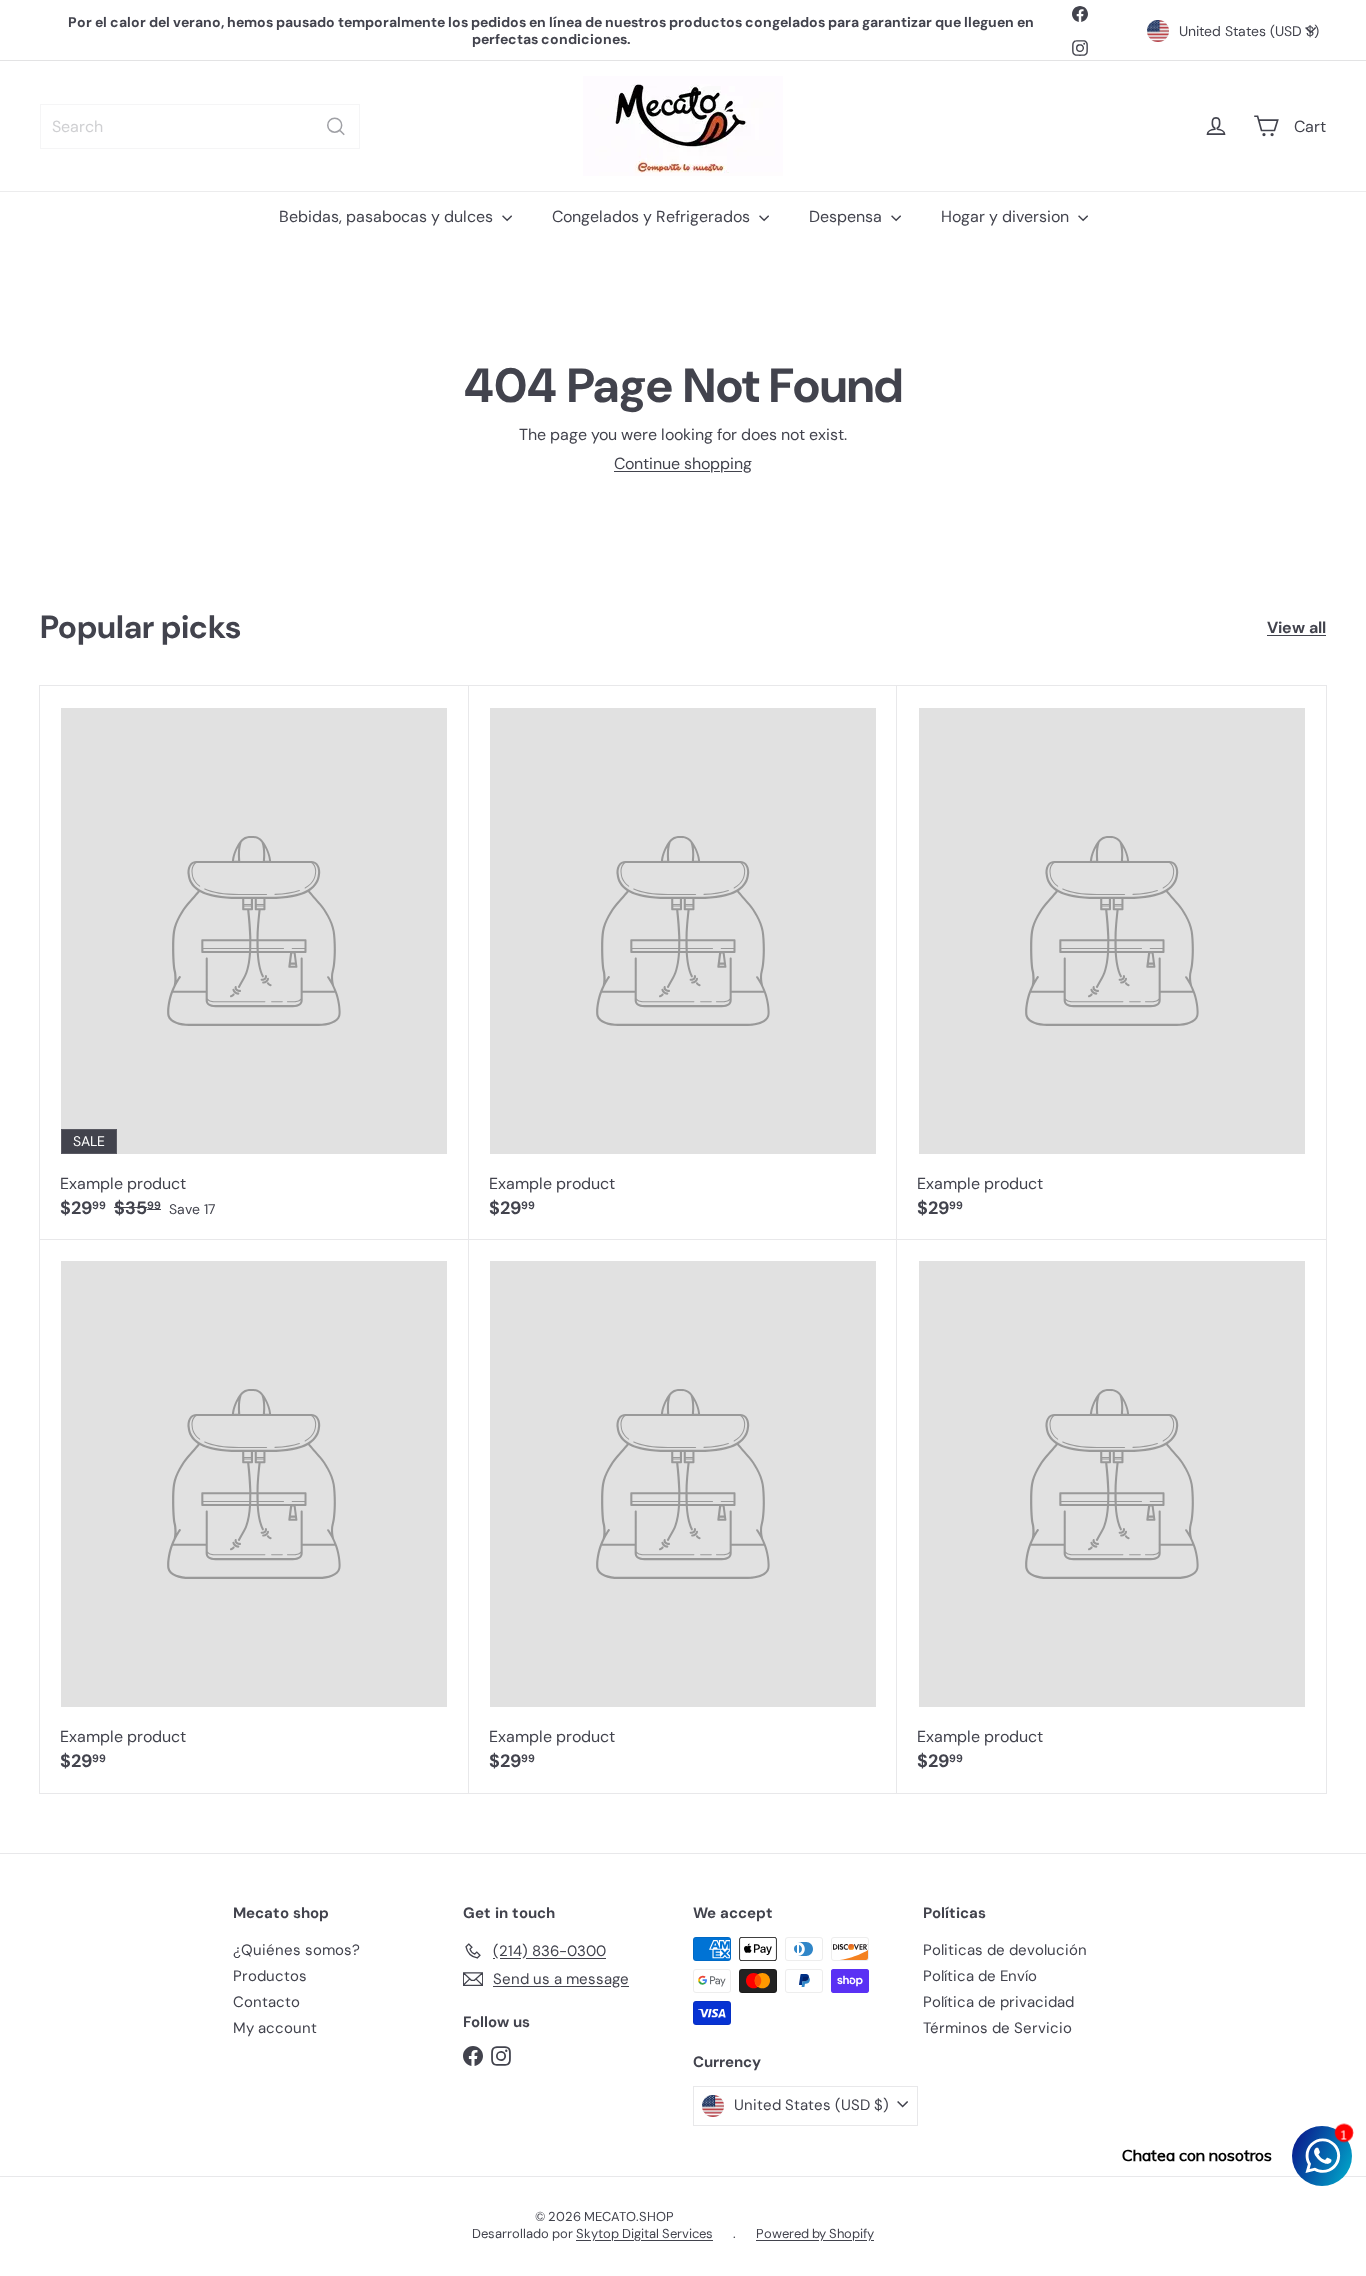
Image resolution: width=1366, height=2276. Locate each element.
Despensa (847, 216)
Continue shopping (683, 463)
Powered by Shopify (815, 2233)
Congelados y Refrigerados (653, 216)
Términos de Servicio (997, 2028)
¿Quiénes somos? (296, 1950)
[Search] (336, 126)
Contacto (266, 2002)
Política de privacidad (998, 2002)
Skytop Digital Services (644, 2233)
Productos (270, 1976)
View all (1296, 627)
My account (275, 2028)
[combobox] (200, 126)
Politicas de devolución (1005, 1950)
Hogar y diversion (1007, 216)
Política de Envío (980, 1976)
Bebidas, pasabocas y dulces (388, 216)
